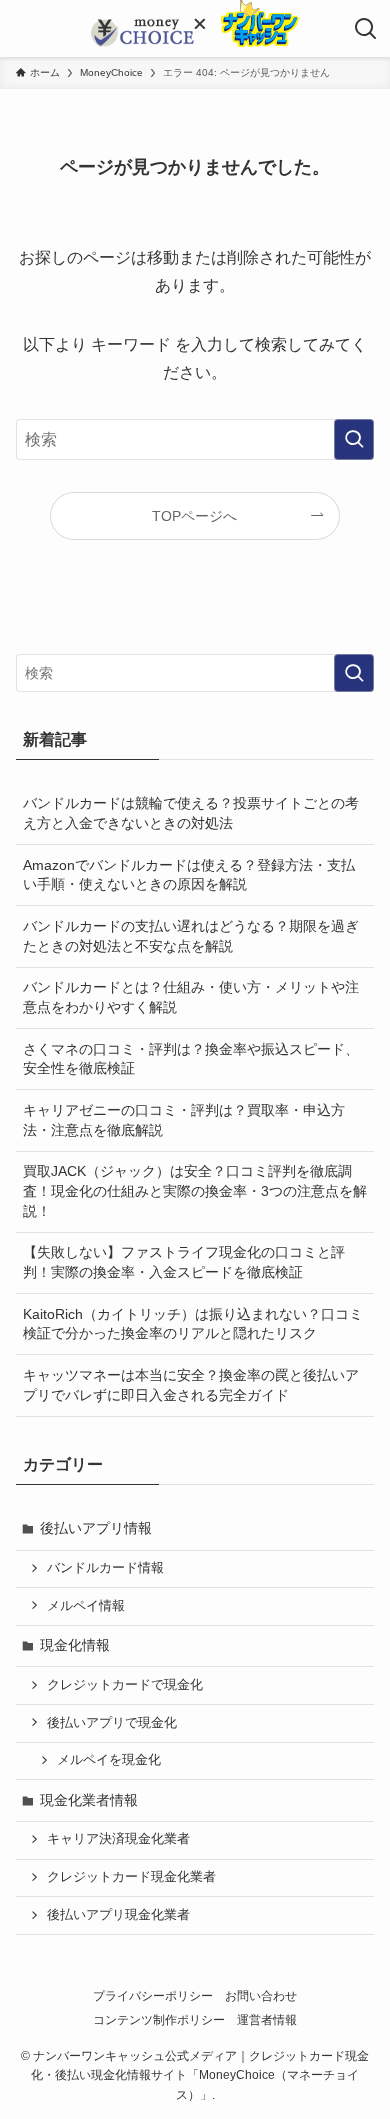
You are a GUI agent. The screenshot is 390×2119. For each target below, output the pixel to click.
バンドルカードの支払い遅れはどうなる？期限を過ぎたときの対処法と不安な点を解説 (191, 936)
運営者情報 (267, 2019)
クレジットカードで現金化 (125, 1685)
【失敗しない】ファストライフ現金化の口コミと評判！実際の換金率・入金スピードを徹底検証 (184, 1262)
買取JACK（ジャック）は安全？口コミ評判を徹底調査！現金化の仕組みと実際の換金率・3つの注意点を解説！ (195, 1190)
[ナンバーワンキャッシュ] (246, 42)
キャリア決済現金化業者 (118, 1839)
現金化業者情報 (89, 1800)
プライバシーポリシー (153, 1995)
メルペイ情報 (86, 1606)
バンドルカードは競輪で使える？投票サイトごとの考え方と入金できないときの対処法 (191, 813)
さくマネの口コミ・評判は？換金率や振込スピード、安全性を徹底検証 (191, 1059)
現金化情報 (75, 1645)
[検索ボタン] (366, 29)
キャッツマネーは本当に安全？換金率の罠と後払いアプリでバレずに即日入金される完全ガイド (191, 1385)
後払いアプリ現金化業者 (118, 1915)
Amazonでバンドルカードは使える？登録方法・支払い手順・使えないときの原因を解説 (189, 875)
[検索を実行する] (354, 439)
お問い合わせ (261, 1995)
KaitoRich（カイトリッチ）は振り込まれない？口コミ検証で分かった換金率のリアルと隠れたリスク (193, 1324)
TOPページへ (194, 516)
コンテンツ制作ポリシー (159, 2019)
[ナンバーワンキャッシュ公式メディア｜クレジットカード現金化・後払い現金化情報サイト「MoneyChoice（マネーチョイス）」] (142, 33)
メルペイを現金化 (109, 1760)
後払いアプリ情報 (96, 1528)
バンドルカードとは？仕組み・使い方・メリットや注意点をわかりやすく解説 (191, 997)
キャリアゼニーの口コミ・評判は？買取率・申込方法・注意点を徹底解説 (184, 1120)
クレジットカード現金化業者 (131, 1877)
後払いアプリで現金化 (112, 1723)
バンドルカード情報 (105, 1568)
